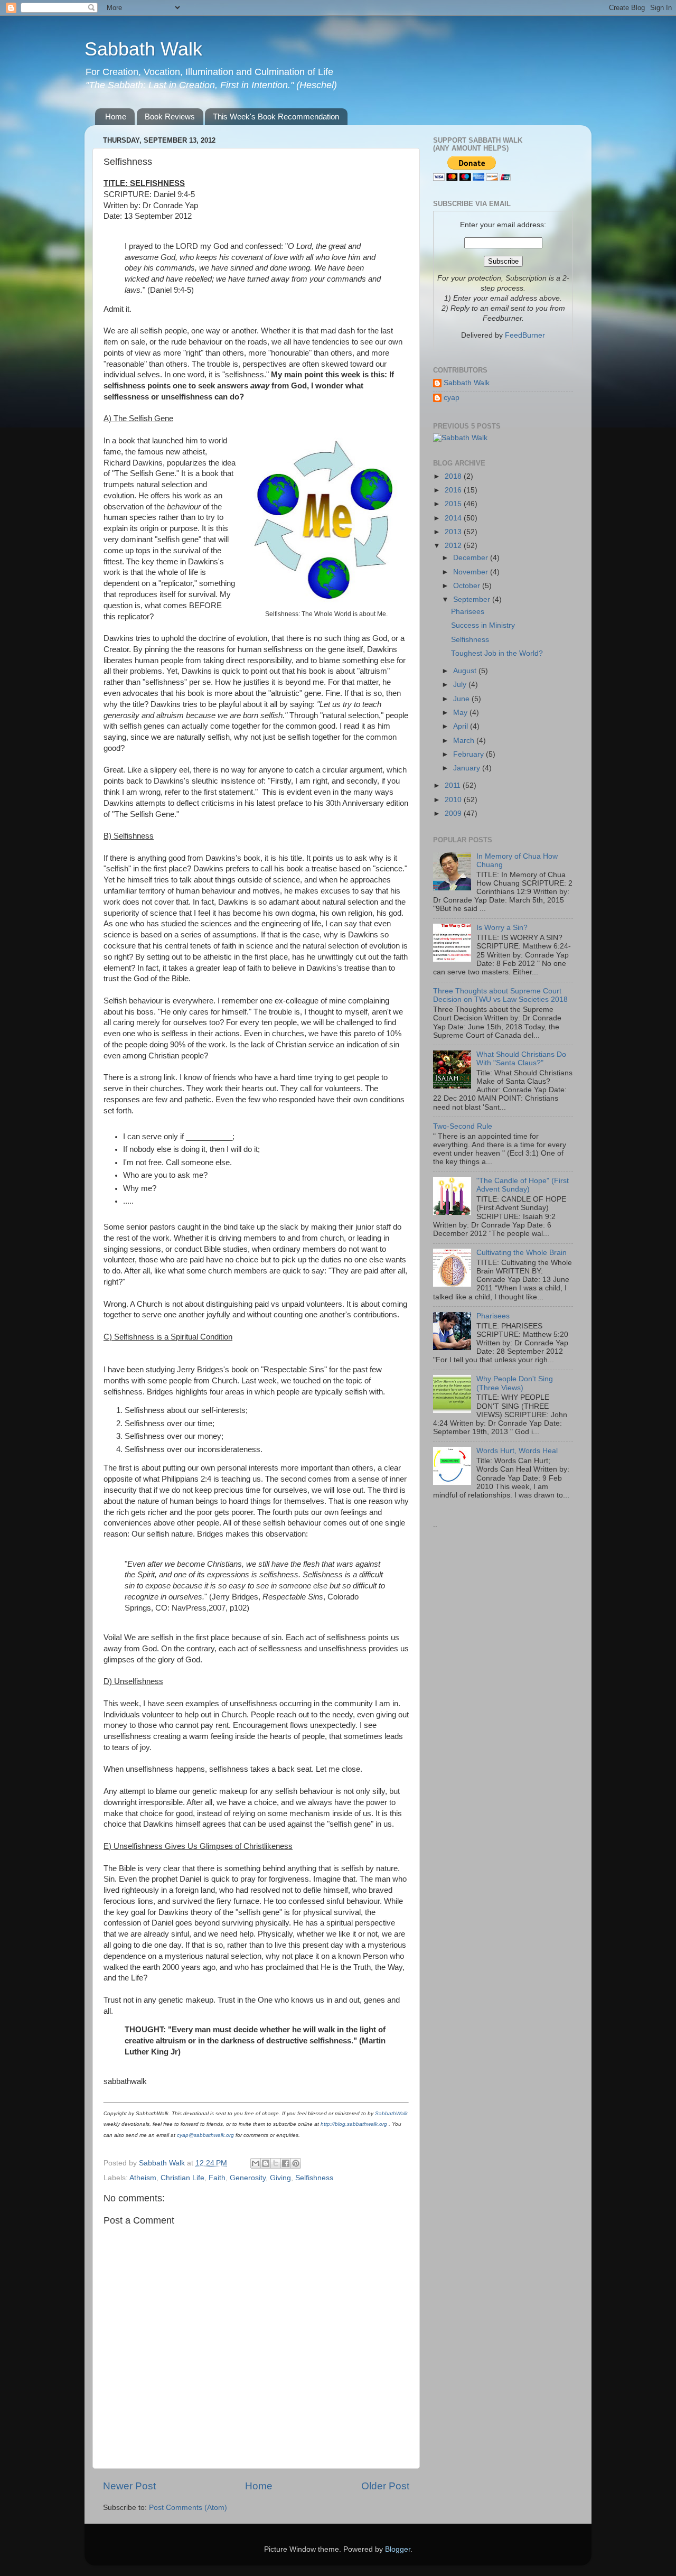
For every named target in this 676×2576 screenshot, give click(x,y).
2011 (454, 785)
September (473, 599)
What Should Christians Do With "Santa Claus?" (521, 1059)
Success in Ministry (483, 625)
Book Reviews (170, 117)
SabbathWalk (391, 2113)
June (462, 699)
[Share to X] (276, 2163)
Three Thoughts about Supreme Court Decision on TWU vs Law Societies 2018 (500, 995)
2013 (454, 532)
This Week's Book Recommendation (276, 117)
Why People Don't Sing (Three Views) (515, 1383)
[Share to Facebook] (286, 2163)
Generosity (248, 2178)
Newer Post (129, 2486)
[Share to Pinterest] (296, 2163)
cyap (452, 398)
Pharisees (468, 612)
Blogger (398, 2549)
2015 (454, 504)
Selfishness (314, 2178)
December (472, 558)
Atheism (143, 2178)
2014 (454, 518)
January (468, 768)
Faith (217, 2178)
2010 (454, 800)
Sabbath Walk (143, 49)
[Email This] (256, 2163)
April (462, 726)
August (466, 671)
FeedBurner (525, 335)
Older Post (385, 2486)
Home (116, 117)
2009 (454, 813)
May (461, 713)
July (461, 685)
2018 (454, 476)
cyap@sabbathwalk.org (205, 2135)
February (470, 754)
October (468, 586)
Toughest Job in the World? (497, 653)
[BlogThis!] (266, 2163)
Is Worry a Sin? (502, 928)
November (472, 572)
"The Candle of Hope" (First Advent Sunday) (523, 1185)
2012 (454, 546)
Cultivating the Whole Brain (522, 1253)
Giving (280, 2178)
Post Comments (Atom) (188, 2508)
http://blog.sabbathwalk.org (354, 2124)
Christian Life (182, 2178)
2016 (454, 490)
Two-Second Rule (463, 1126)
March (465, 741)
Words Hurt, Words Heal (517, 1451)
